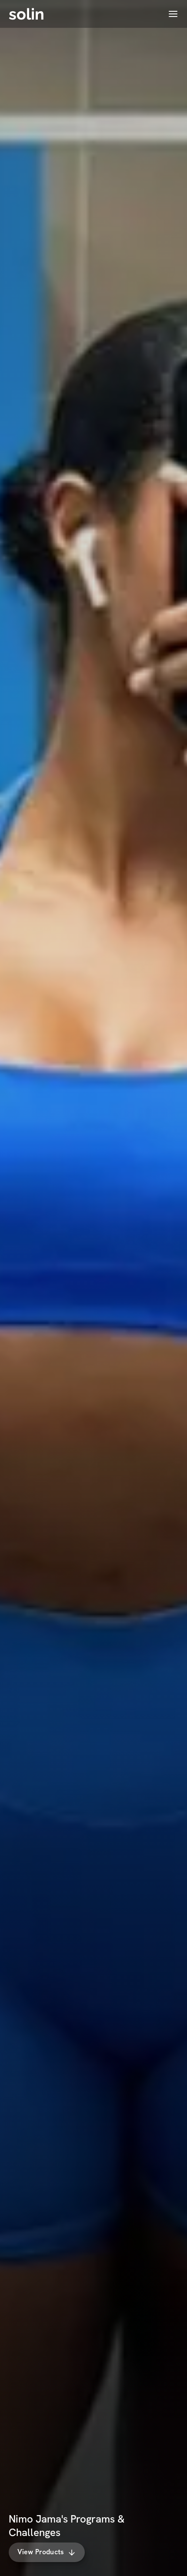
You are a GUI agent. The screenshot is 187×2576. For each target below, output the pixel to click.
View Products (41, 2552)
